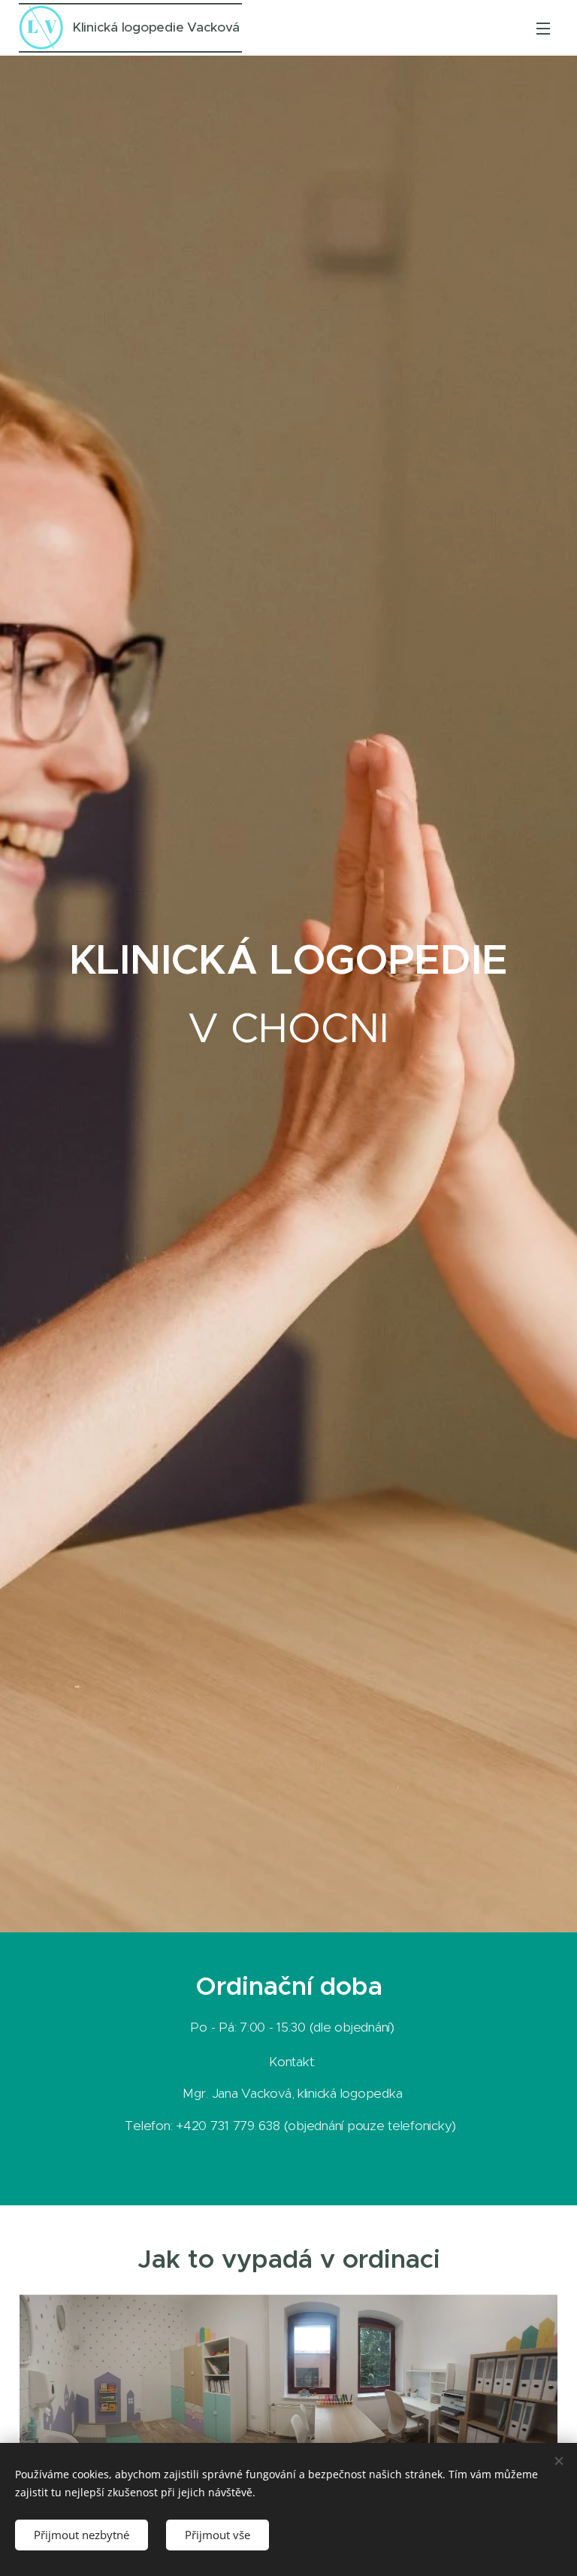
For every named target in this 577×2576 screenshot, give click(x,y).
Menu (543, 28)
